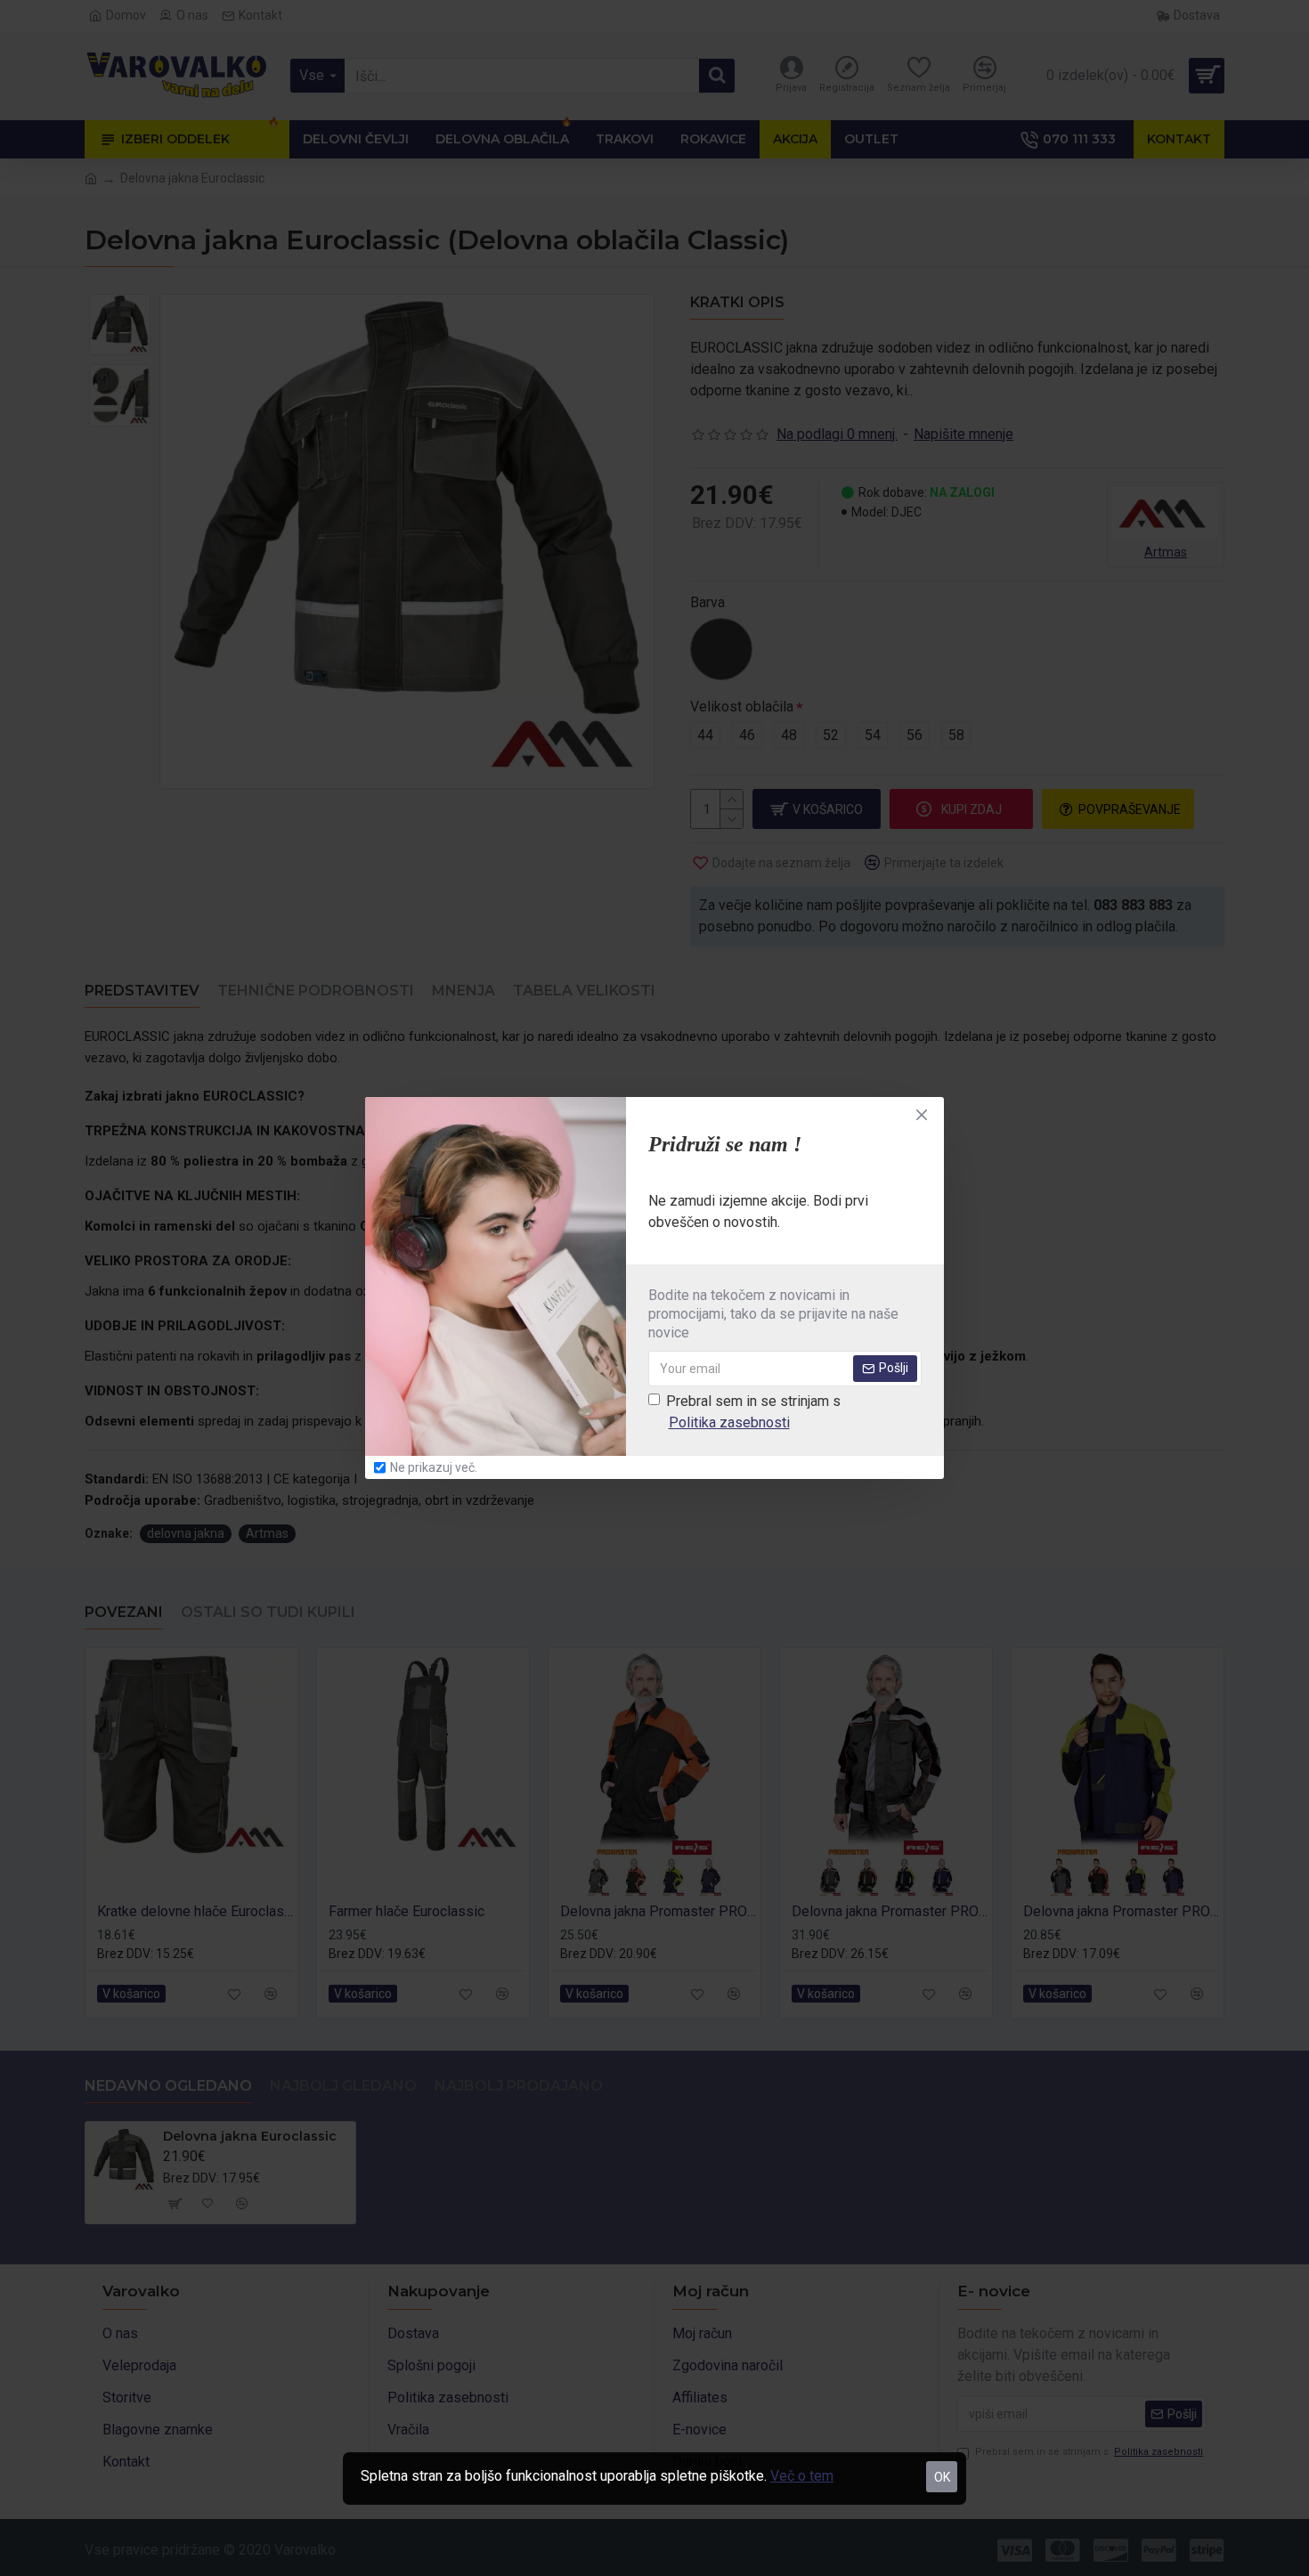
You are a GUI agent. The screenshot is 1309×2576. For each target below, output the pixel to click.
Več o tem (802, 2476)
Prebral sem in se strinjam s (753, 1412)
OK (942, 2477)
